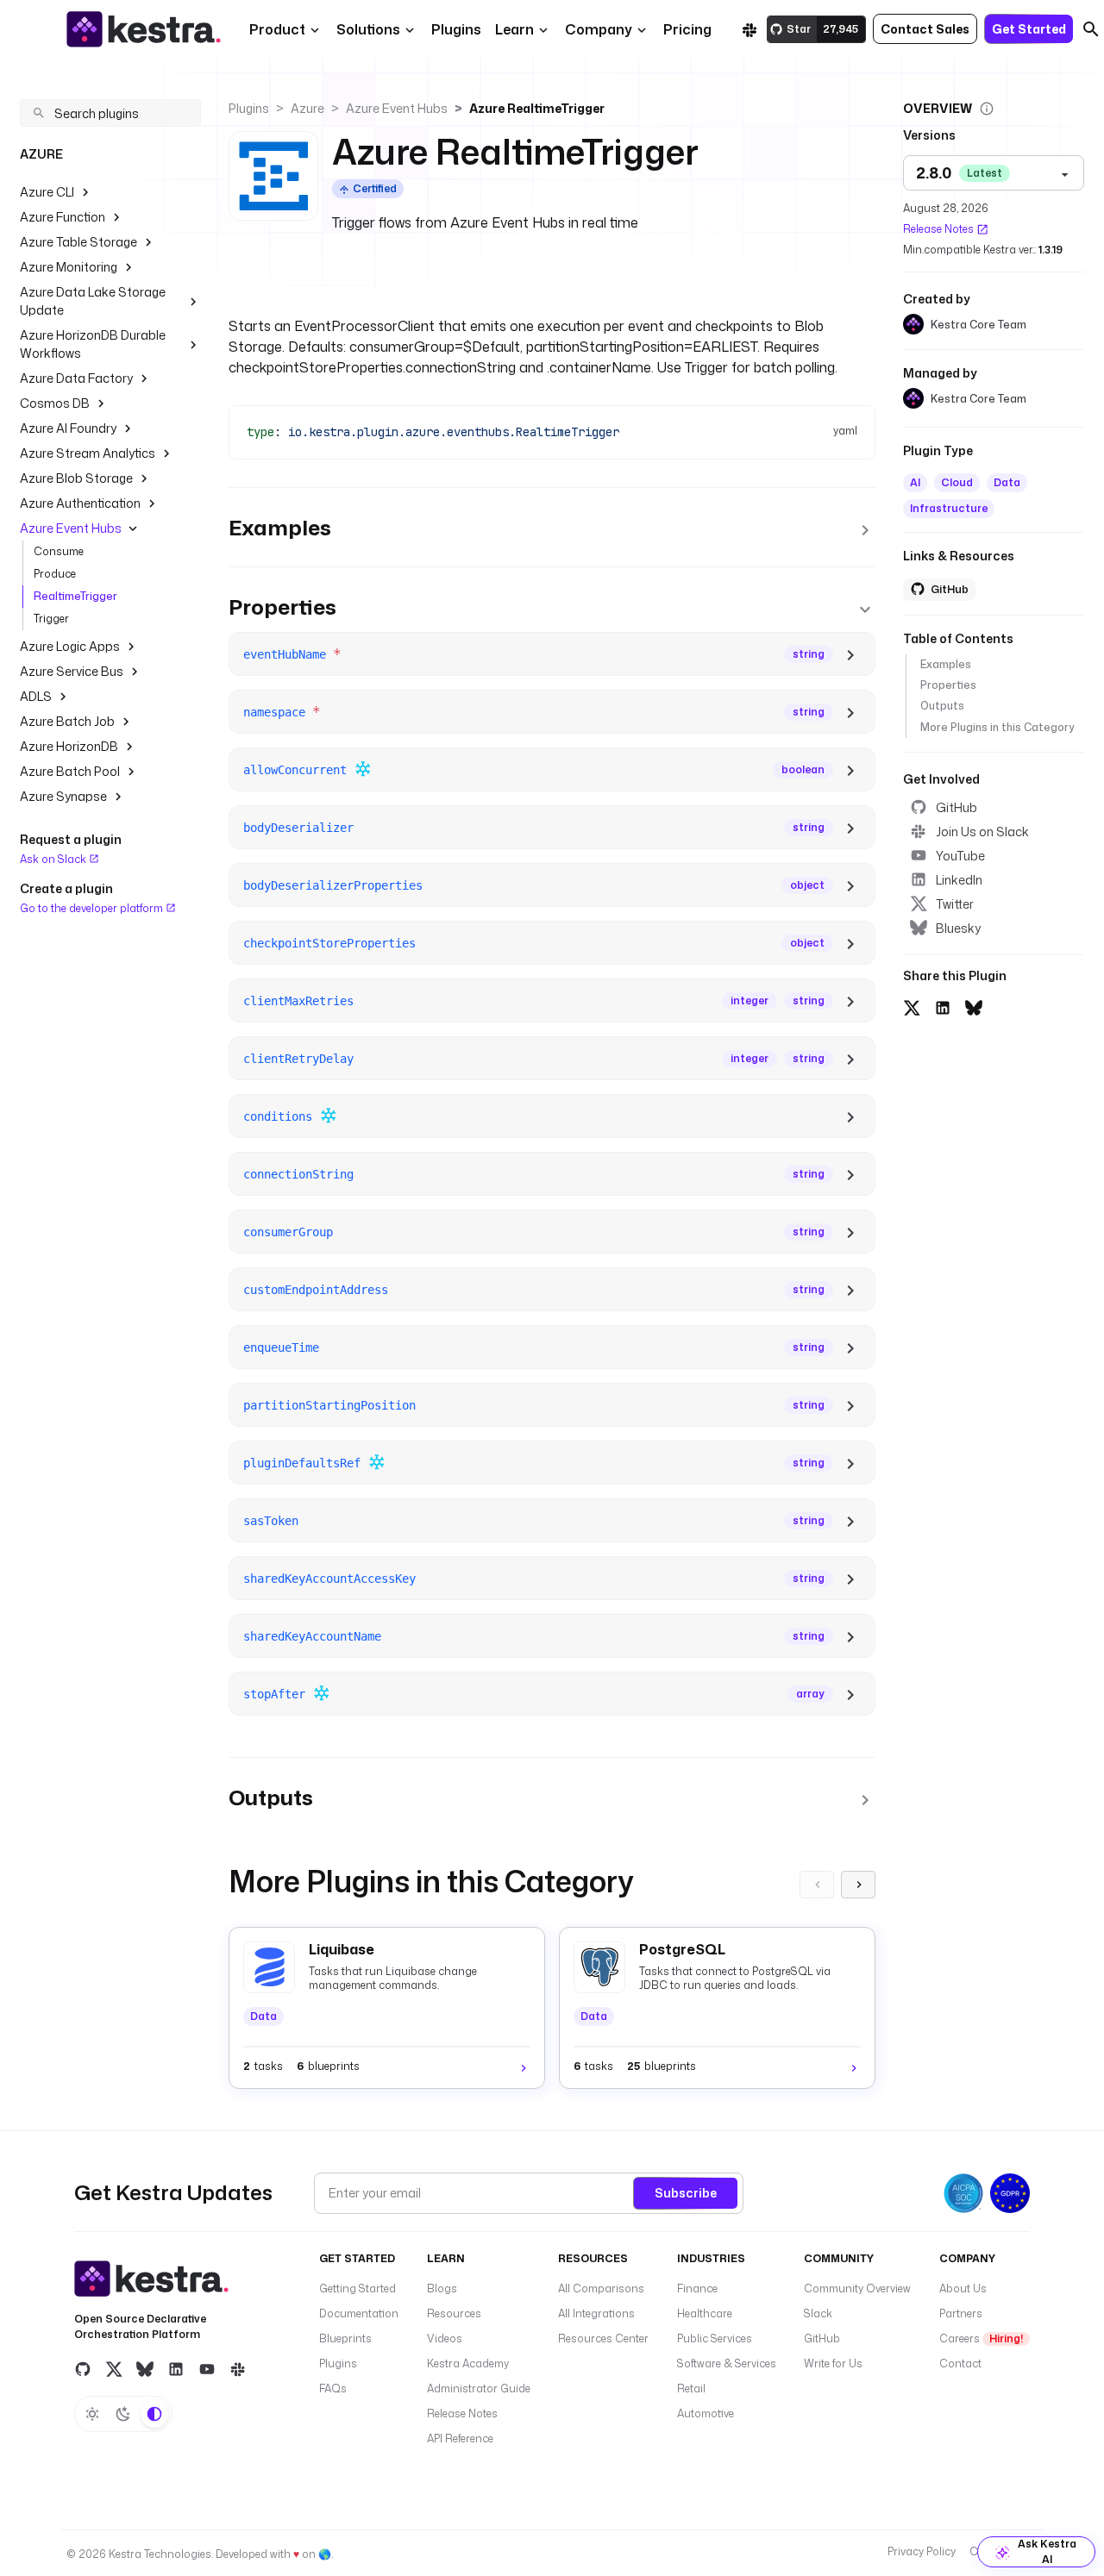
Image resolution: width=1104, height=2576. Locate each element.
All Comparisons (601, 2288)
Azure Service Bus (72, 671)
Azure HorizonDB (69, 746)
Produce (55, 574)
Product (277, 29)
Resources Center (603, 2338)
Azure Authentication (80, 503)
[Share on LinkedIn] (943, 1006)
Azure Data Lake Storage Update (93, 301)
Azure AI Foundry (68, 428)
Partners (961, 2313)
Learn (514, 29)
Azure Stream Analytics (88, 453)
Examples (946, 664)
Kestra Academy (468, 2363)
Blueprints (345, 2338)
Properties (948, 685)
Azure (307, 108)
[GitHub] (83, 2369)
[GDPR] (1010, 2193)
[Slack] (750, 29)
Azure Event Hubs (71, 528)
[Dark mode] (123, 2414)
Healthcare (705, 2313)
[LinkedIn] (176, 2369)
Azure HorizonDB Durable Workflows (93, 344)
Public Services (715, 2338)
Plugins (249, 108)
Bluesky (958, 928)
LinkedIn (959, 880)
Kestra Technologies (160, 2554)
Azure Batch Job (67, 721)
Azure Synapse (63, 796)
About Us (963, 2288)
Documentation (359, 2313)
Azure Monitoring (69, 267)
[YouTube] (207, 2369)
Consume (59, 551)
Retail (691, 2388)
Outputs (942, 706)
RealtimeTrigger (75, 596)
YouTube (960, 856)
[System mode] (154, 2414)
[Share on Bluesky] (974, 1006)
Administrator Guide (479, 2388)
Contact (960, 2363)
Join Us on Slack (982, 832)
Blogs (442, 2288)
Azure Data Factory (76, 378)
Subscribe (686, 2193)
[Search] (1091, 29)
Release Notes (938, 229)
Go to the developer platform (93, 907)
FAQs (333, 2388)
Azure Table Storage (78, 242)
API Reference (460, 2438)
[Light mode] (92, 2414)
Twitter (955, 904)
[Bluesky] (145, 2369)
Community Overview (857, 2288)
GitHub (957, 807)
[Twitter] (114, 2369)
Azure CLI (47, 192)
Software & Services (727, 2363)
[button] (456, 29)
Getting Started (358, 2288)
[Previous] (817, 1885)
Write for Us (833, 2363)
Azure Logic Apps (70, 646)
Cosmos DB (55, 403)
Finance (697, 2288)
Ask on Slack (54, 859)
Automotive (706, 2413)
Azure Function (63, 217)
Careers (981, 2338)
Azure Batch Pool (70, 771)
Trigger (51, 619)
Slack (818, 2313)
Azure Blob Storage (76, 478)
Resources (454, 2313)
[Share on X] (912, 1006)
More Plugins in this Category (997, 727)
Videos (445, 2338)
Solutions (368, 29)
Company (599, 29)
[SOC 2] (963, 2193)
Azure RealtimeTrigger (537, 108)
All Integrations (596, 2313)
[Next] (858, 1885)
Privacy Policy (922, 2551)
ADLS (36, 696)
